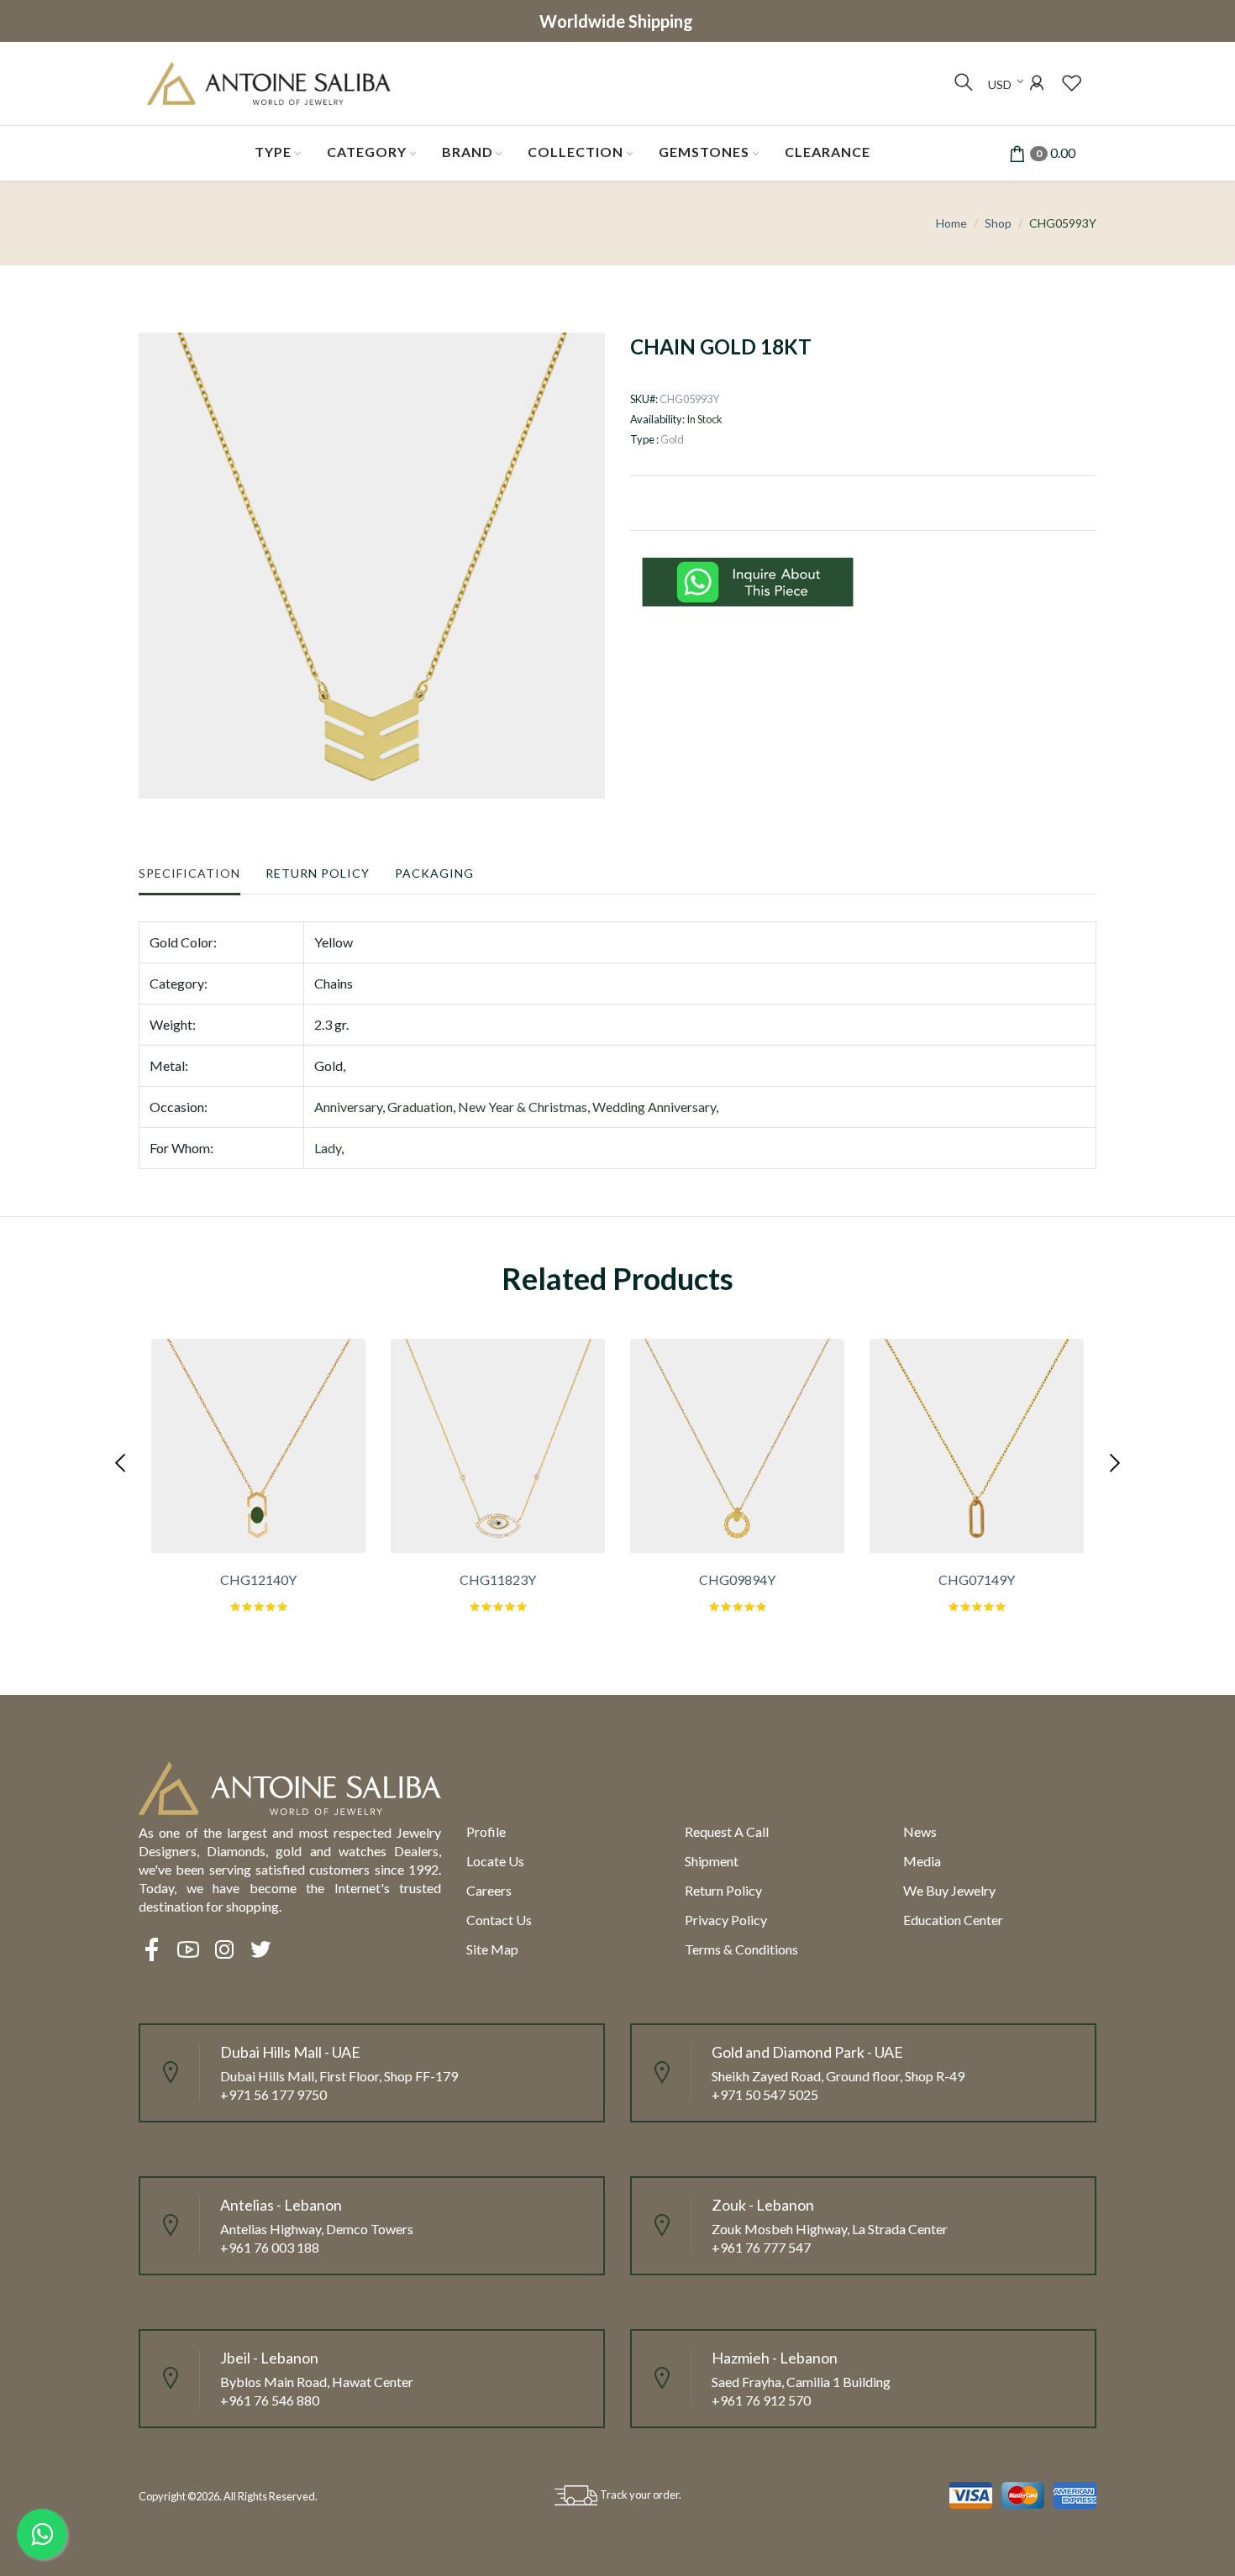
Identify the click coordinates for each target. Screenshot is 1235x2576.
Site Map (492, 1949)
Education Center (953, 1920)
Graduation (420, 1107)
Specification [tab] (189, 873)
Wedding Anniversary (654, 1107)
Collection (575, 152)
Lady (328, 1148)
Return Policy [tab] (318, 873)
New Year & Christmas (523, 1107)
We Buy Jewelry (949, 1890)
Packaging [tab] (434, 873)
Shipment (712, 1861)
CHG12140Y (258, 1579)
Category (367, 152)
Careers (489, 1890)
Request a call (727, 1831)
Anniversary (348, 1107)
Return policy (723, 1890)
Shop (998, 223)
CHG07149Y (977, 1579)
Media (922, 1861)
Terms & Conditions (741, 1949)
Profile (486, 1831)
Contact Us (499, 1920)
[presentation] (122, 1461)
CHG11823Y (498, 1579)
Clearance (828, 152)
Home (951, 223)
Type (273, 152)
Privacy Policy (726, 1920)
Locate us (495, 1861)
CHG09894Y (737, 1579)
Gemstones (704, 152)
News (920, 1831)
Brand (468, 152)
